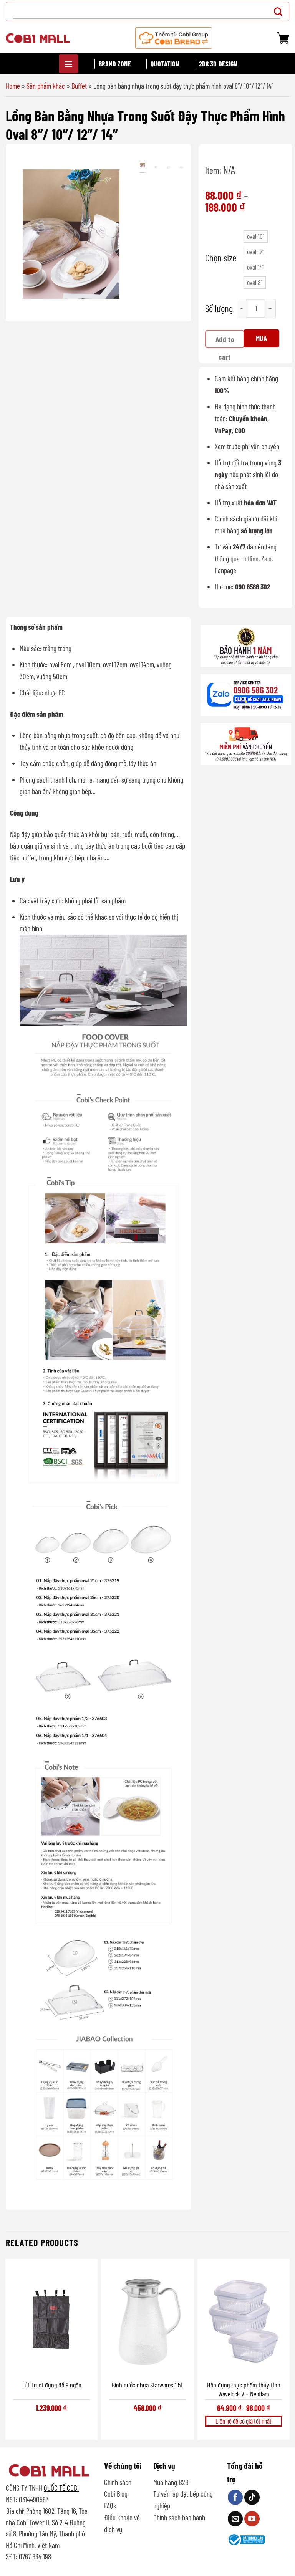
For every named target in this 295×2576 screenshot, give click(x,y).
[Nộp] (280, 11)
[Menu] (69, 64)
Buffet (79, 86)
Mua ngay (262, 341)
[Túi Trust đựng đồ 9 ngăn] (51, 2319)
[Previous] (23, 234)
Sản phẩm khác (46, 86)
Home (13, 86)
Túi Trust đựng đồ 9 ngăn (51, 2385)
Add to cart (225, 342)
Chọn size (221, 258)
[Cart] (283, 38)
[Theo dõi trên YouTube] (252, 2519)
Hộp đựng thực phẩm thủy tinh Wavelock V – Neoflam (244, 2389)
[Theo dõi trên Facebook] (235, 2497)
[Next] (119, 234)
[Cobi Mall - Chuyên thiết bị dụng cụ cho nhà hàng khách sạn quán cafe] (38, 38)
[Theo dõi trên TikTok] (252, 2497)
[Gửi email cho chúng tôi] (235, 2519)
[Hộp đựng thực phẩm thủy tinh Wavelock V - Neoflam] (244, 2319)
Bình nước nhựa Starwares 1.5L (147, 2385)
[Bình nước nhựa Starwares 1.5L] (147, 2319)
